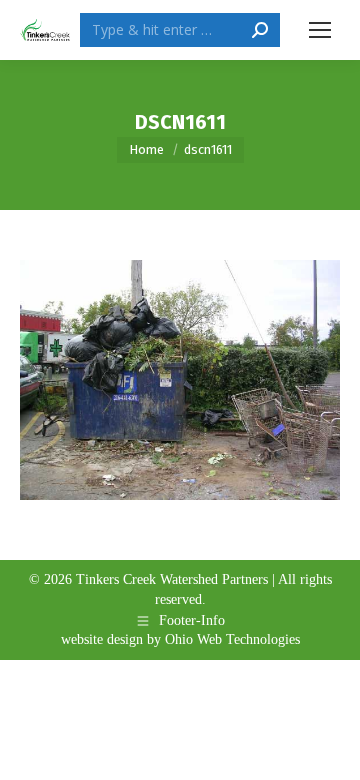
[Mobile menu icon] (320, 30)
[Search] (260, 30)
